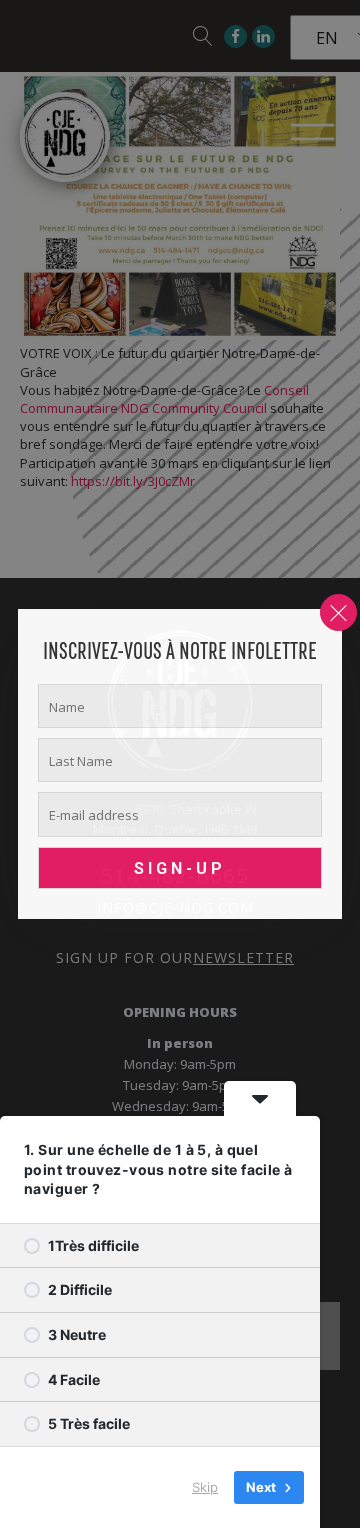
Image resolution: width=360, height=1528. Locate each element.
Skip (205, 1487)
